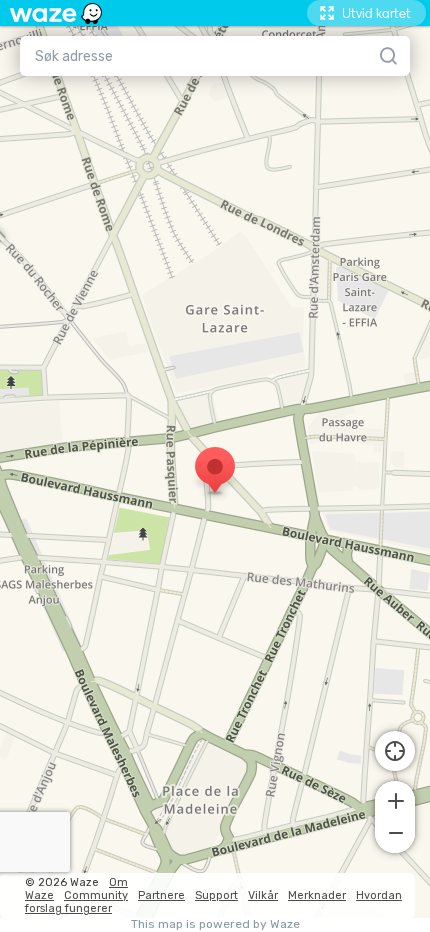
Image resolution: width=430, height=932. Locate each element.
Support (216, 895)
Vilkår (263, 895)
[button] (395, 799)
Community (96, 895)
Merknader (317, 895)
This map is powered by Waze (215, 924)
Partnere (161, 895)
